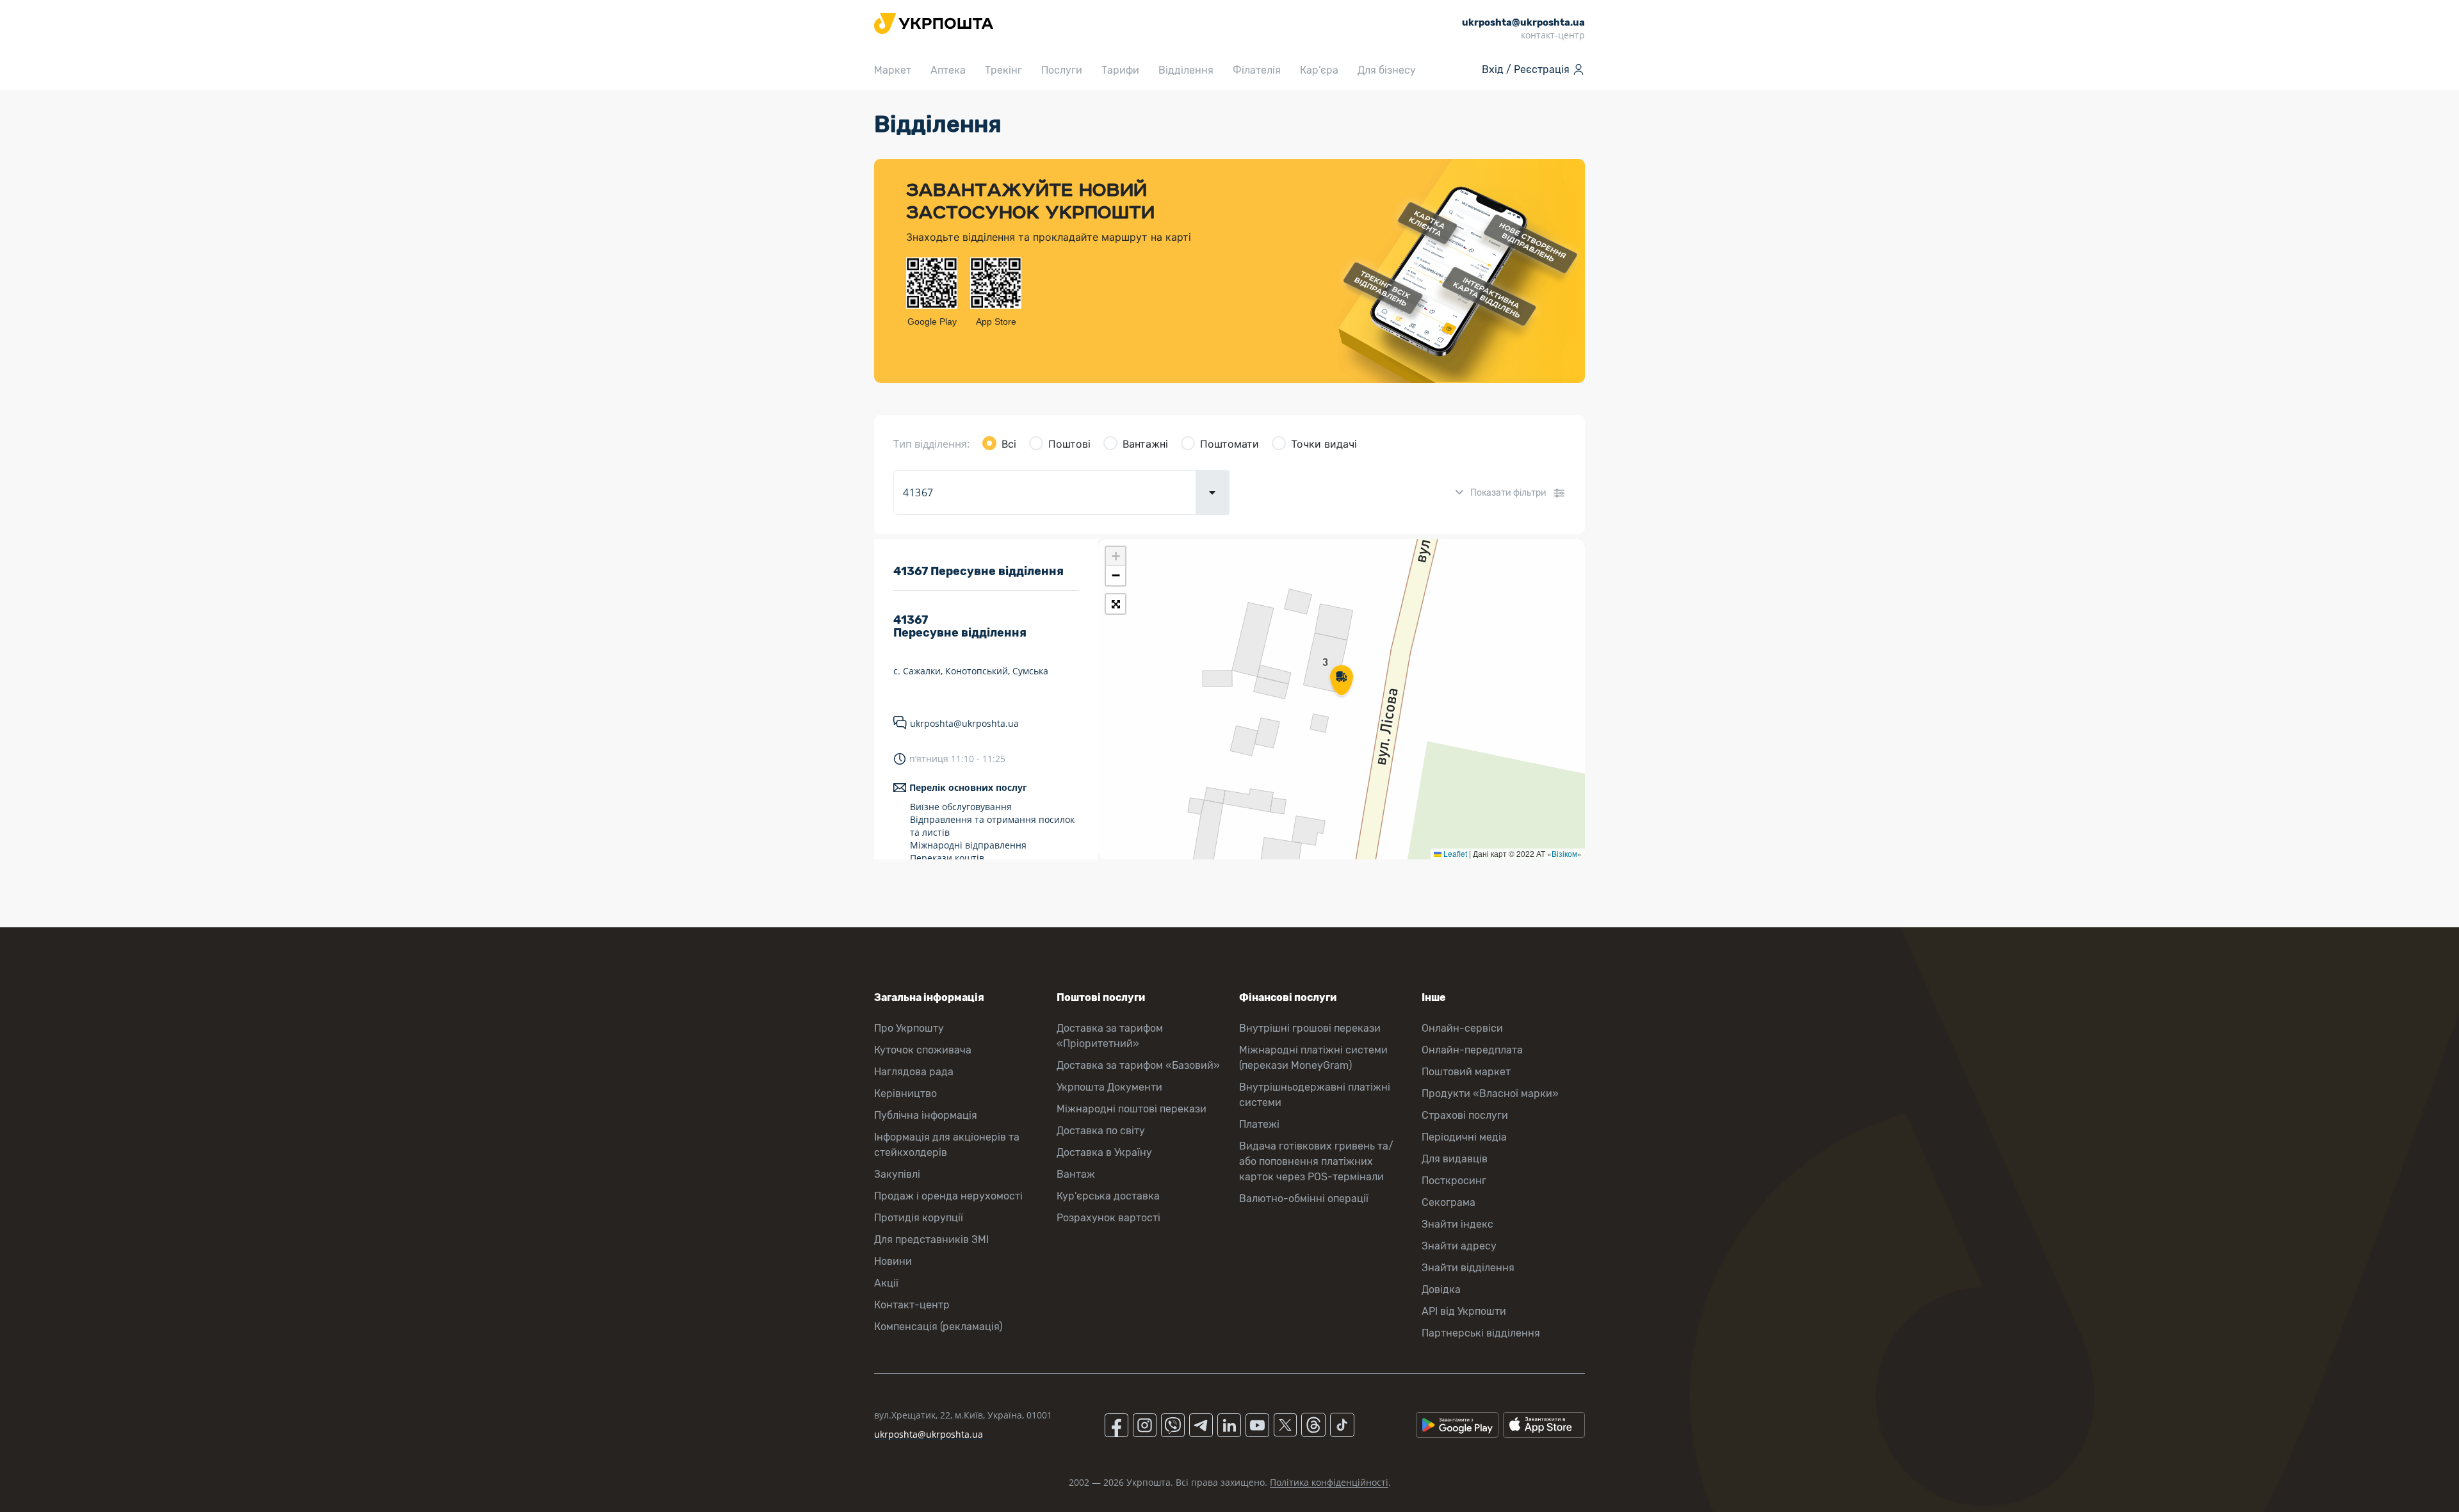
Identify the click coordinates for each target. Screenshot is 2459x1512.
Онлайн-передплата (1472, 1050)
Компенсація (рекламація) (938, 1327)
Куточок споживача (923, 1050)
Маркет (893, 70)
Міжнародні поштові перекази (1132, 1109)
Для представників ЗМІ (931, 1240)
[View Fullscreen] (1116, 604)
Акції (886, 1283)
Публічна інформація (926, 1115)
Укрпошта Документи (1109, 1087)
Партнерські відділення (1481, 1333)
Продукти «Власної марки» (1490, 1093)
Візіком (1564, 853)
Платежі (1259, 1124)
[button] (1342, 681)
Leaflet (1454, 853)
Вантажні (1145, 444)
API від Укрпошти (1464, 1311)
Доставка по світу (1101, 1131)
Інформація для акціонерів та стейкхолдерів (947, 1145)
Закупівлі (897, 1174)
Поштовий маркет (1466, 1072)
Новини (893, 1261)
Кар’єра (1319, 70)
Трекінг (1003, 70)
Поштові (1069, 444)
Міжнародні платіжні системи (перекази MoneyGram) (1313, 1058)
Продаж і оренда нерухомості (948, 1196)
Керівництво (905, 1093)
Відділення (1186, 70)
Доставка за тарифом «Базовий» (1138, 1065)
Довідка (1441, 1289)
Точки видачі (1324, 444)
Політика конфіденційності (1329, 1482)
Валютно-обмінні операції (1304, 1199)
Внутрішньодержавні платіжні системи (1315, 1095)
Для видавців (1455, 1159)
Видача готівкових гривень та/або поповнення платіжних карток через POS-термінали (1316, 1161)
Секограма (1449, 1202)
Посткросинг (1454, 1181)
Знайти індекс (1457, 1224)
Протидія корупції (919, 1218)
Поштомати (1229, 444)
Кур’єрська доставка (1108, 1196)
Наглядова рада (914, 1072)
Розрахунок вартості (1108, 1218)
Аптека (948, 70)
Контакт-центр (912, 1305)
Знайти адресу (1459, 1246)
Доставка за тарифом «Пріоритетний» (1110, 1036)
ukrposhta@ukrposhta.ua (964, 723)
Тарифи (1120, 70)
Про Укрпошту (909, 1028)
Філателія (1257, 70)
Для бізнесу (1387, 70)
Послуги (1062, 70)
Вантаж (1076, 1174)
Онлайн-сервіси (1462, 1028)
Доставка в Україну (1104, 1152)
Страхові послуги (1465, 1115)
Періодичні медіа (1464, 1137)
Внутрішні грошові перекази (1310, 1028)
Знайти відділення (1468, 1268)
